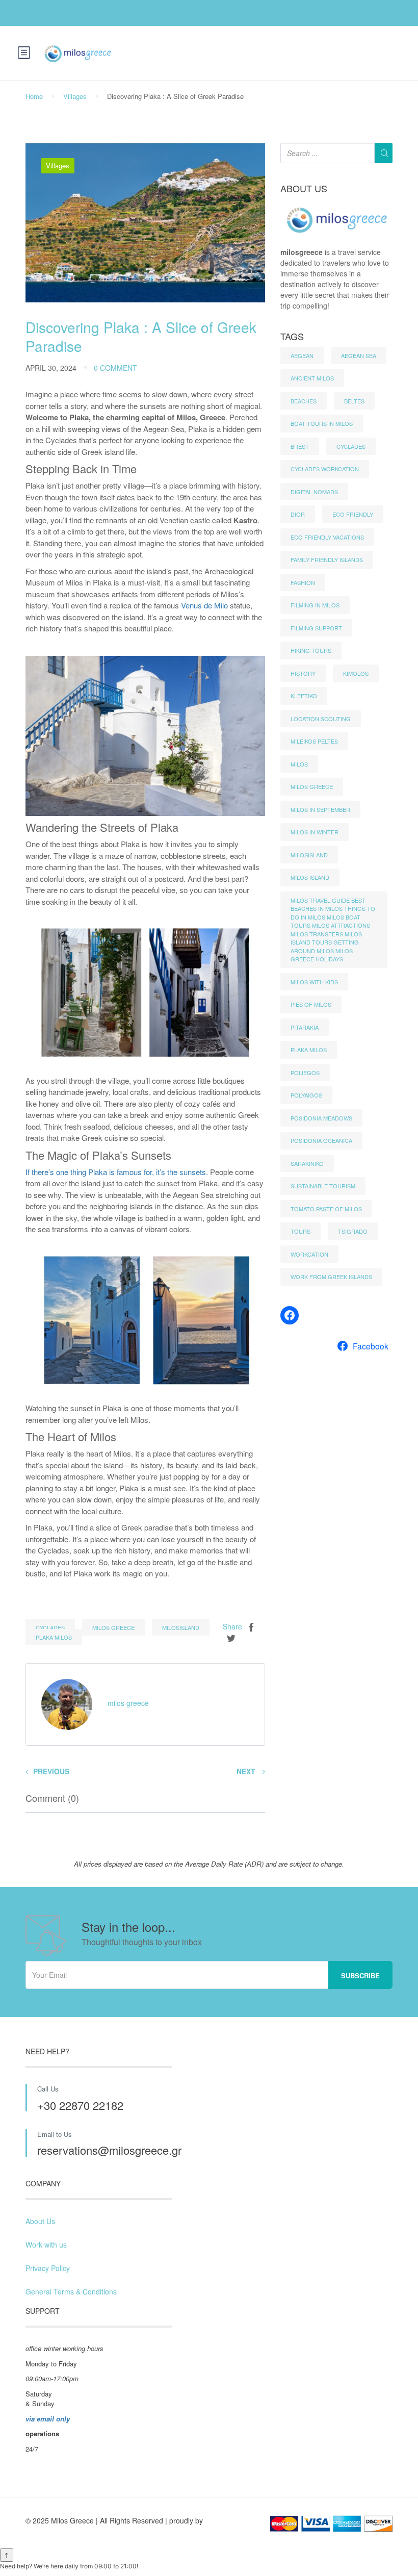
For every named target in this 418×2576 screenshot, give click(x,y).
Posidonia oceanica (321, 1140)
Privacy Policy (48, 2268)
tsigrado (353, 1231)
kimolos (356, 673)
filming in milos (315, 605)
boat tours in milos (322, 423)
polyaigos (306, 1095)
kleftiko (304, 696)
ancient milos (312, 378)
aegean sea (359, 355)
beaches (304, 401)
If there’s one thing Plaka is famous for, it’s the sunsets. (117, 1172)
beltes (354, 401)
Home (34, 96)
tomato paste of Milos (326, 1209)
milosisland (181, 1627)
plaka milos (54, 1637)
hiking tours (311, 650)
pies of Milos (311, 1004)
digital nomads (314, 492)
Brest (300, 446)
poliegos (305, 1073)
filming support (316, 628)
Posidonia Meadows (321, 1118)
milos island (310, 877)
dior (298, 514)
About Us (40, 2221)
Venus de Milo (204, 605)
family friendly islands (327, 559)
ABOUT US (304, 189)
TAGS (292, 337)
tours (301, 1231)
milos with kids (314, 982)
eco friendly (353, 514)
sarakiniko (307, 1163)
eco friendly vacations (327, 537)
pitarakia (305, 1027)
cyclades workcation (325, 469)
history (303, 673)
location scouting (321, 719)
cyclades (50, 1627)
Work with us (46, 2245)
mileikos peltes (314, 741)
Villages (75, 96)
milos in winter (315, 832)
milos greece (113, 1627)
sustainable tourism (323, 1186)
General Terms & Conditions (71, 2291)
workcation (309, 1254)
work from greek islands (331, 1277)
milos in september (320, 809)
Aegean (302, 355)
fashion (303, 582)
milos (299, 764)
